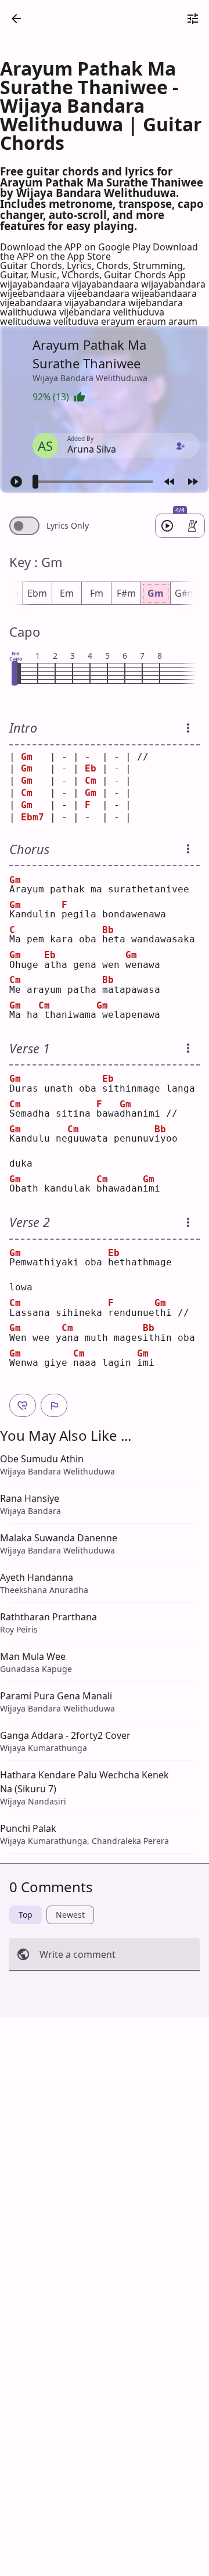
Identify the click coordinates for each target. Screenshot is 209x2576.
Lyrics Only (68, 526)
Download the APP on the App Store (99, 252)
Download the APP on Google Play (76, 247)
